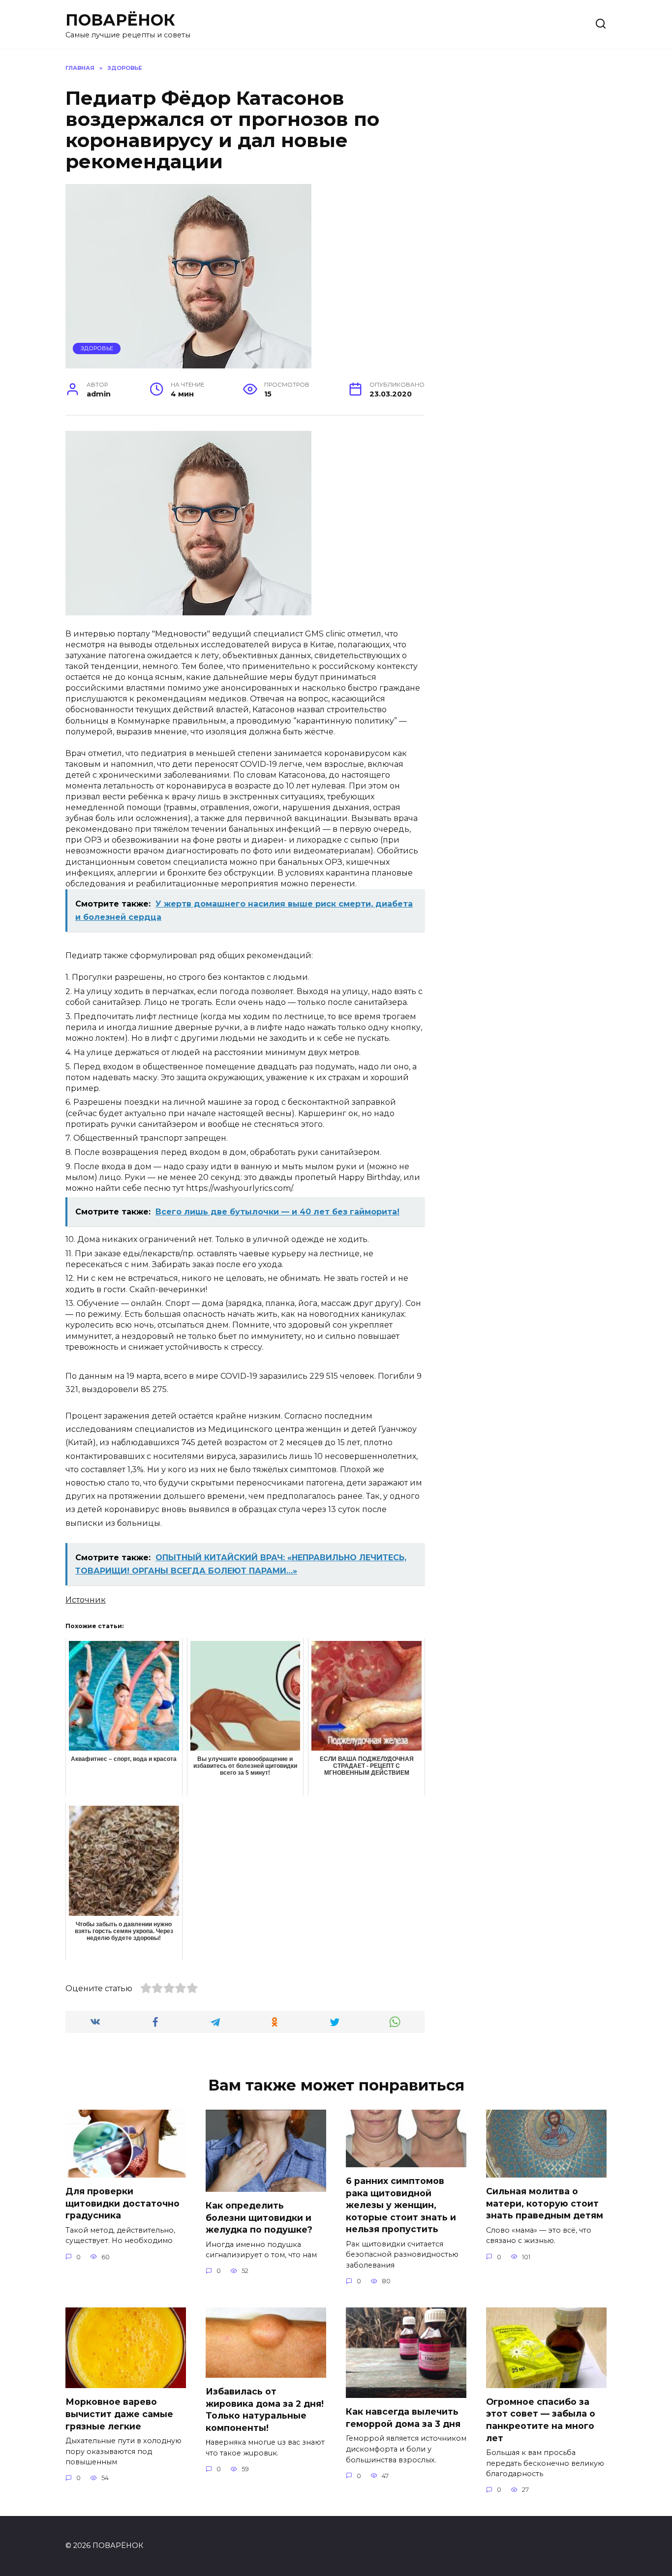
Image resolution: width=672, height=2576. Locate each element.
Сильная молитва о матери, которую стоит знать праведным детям (545, 2203)
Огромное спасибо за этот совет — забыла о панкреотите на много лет (541, 2420)
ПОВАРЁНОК (120, 20)
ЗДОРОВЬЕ (97, 348)
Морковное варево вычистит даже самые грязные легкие (119, 2414)
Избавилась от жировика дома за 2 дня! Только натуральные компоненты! (265, 2409)
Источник (86, 1600)
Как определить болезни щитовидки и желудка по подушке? (259, 2217)
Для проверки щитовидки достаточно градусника (122, 2203)
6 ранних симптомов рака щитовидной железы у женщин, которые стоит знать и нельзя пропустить (401, 2205)
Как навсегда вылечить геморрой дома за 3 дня (403, 2418)
